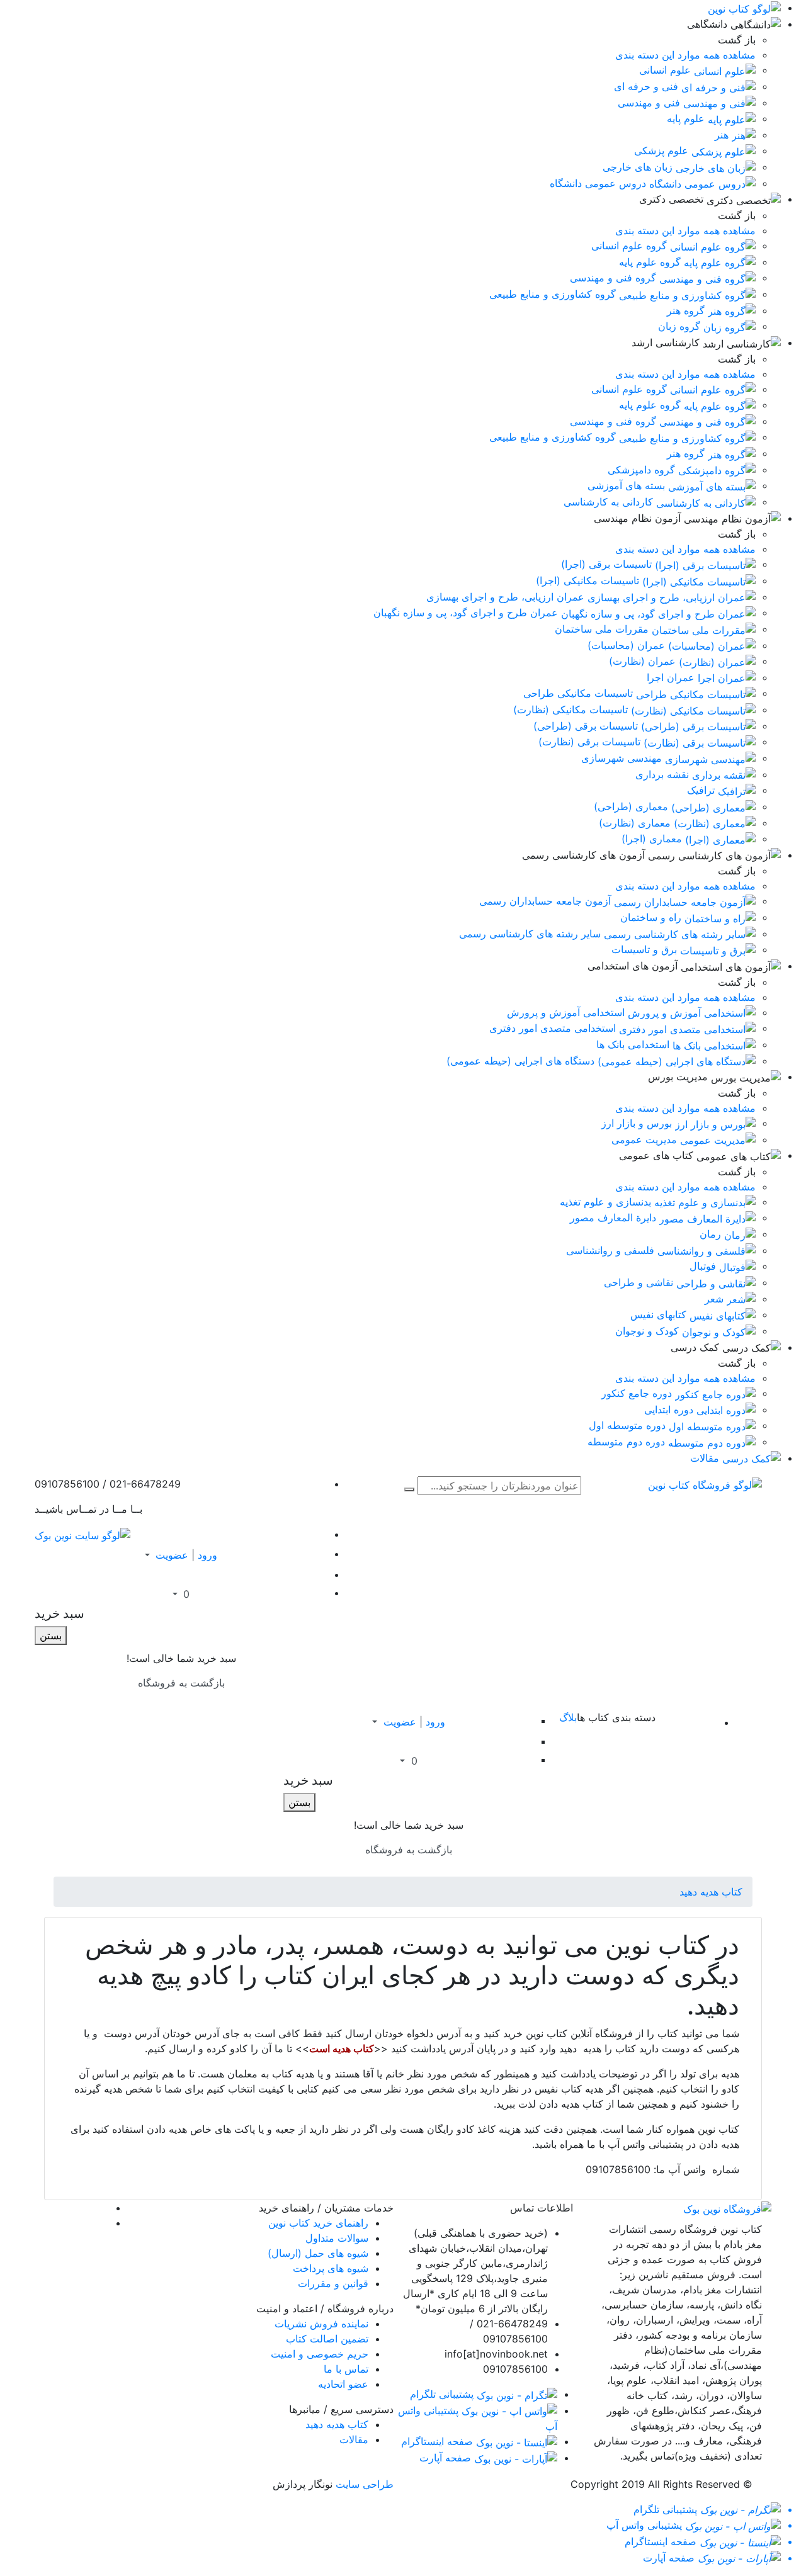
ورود (207, 1555)
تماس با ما (346, 2369)
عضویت (172, 1555)
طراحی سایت (365, 2484)
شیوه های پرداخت (331, 2268)
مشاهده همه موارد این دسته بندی (685, 55)
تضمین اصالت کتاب (327, 2339)
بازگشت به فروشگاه (181, 1683)
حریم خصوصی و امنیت (320, 2354)
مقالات (354, 2439)
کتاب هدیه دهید (711, 1892)
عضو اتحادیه (343, 2384)
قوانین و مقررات (333, 2283)
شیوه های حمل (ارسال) (318, 2253)
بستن (51, 1635)
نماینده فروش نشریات (321, 2324)
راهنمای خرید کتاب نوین (318, 2223)
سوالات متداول (337, 2238)
